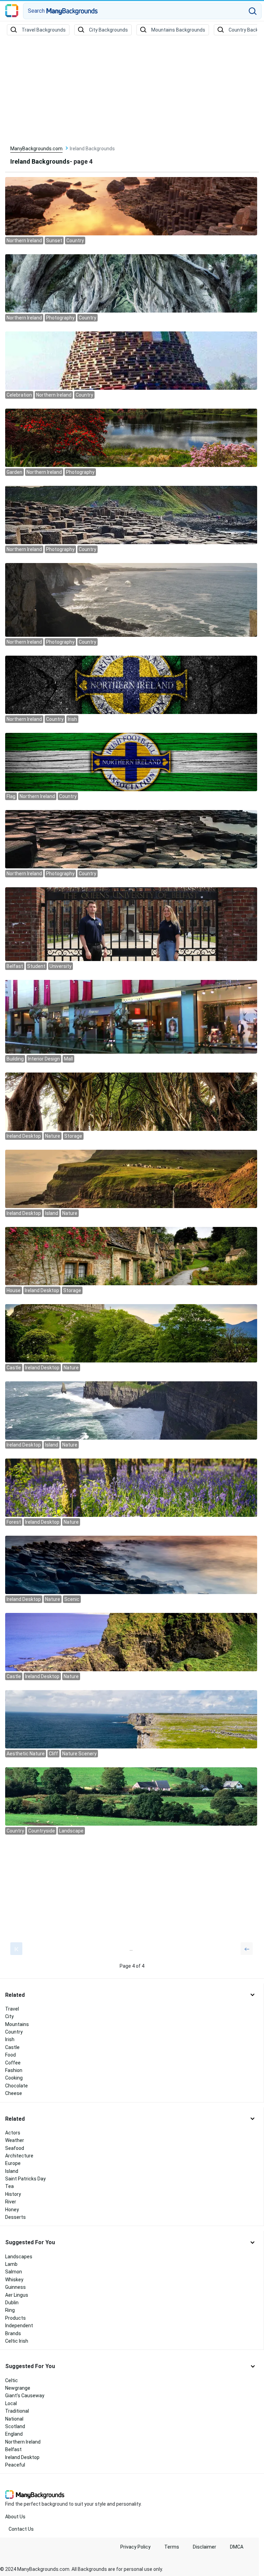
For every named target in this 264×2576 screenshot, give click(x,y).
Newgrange (18, 2388)
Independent (19, 2326)
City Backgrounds (108, 30)
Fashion (14, 2070)
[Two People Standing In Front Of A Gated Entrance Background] (131, 924)
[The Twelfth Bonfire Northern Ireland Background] (131, 360)
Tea (9, 2186)
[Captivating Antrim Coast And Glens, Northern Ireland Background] (131, 599)
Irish (10, 2039)
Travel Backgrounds (44, 30)
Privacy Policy (135, 2547)
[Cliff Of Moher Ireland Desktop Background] (131, 1410)
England (14, 2434)
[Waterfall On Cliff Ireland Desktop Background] (131, 1179)
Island (12, 2171)
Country (14, 2032)
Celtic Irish (17, 2341)
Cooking (14, 2078)
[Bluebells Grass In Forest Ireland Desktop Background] (131, 1487)
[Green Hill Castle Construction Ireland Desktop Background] (131, 1333)
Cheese (14, 2093)
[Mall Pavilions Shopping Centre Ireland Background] (131, 1016)
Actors (13, 2133)
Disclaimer (205, 2547)
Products (15, 2318)
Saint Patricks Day (25, 2179)
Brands (13, 2333)
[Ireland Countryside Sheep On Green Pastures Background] (131, 1796)
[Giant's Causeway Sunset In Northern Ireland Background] (131, 206)
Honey (12, 2210)
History (13, 2194)
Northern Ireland (23, 2442)
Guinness (15, 2287)
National (14, 2419)
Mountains (17, 2024)
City (9, 2016)
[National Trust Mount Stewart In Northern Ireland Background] (131, 437)
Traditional (17, 2411)
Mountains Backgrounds (178, 30)
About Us (15, 2517)
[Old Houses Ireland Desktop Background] (131, 1256)
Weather (15, 2140)
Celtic (12, 2380)
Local (11, 2403)
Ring (10, 2310)
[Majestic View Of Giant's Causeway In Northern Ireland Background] (131, 839)
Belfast (13, 2449)
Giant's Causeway (25, 2396)
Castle (12, 2047)
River (11, 2202)
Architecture (19, 2156)
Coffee (13, 2063)
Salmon (14, 2272)
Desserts (15, 2217)
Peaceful (15, 2465)
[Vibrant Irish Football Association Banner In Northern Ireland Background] (131, 684)
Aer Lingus (17, 2295)
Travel (12, 2009)
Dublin (12, 2303)
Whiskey (14, 2280)
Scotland (15, 2426)
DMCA (237, 2547)
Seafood (15, 2148)
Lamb (11, 2264)
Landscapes (19, 2257)
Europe (13, 2163)
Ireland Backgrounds (40, 161)
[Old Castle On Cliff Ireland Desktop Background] (131, 1642)
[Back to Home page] (12, 11)
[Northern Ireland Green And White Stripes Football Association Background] (131, 762)
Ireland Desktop (22, 2457)
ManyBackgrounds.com (36, 149)
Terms (172, 2547)
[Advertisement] (132, 91)
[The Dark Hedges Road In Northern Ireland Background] (131, 283)
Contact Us (21, 2529)
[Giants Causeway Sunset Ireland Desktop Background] (131, 1565)
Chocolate (16, 2086)
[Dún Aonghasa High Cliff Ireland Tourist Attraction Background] (131, 1719)
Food (10, 2055)
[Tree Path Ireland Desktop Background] (131, 1101)
